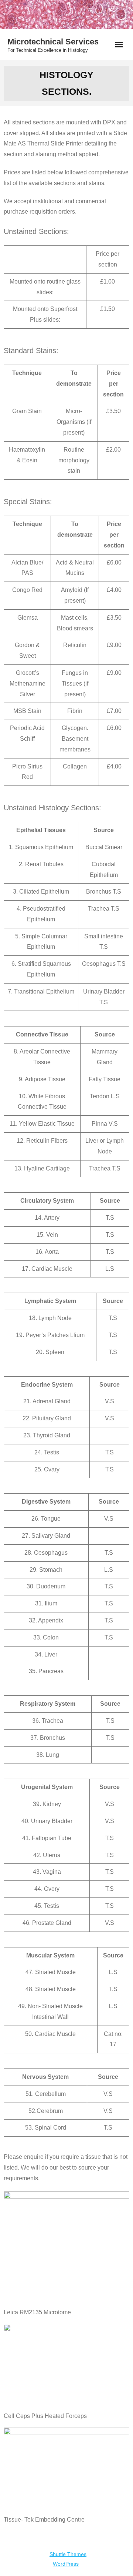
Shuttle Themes (68, 2554)
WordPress (66, 2564)
